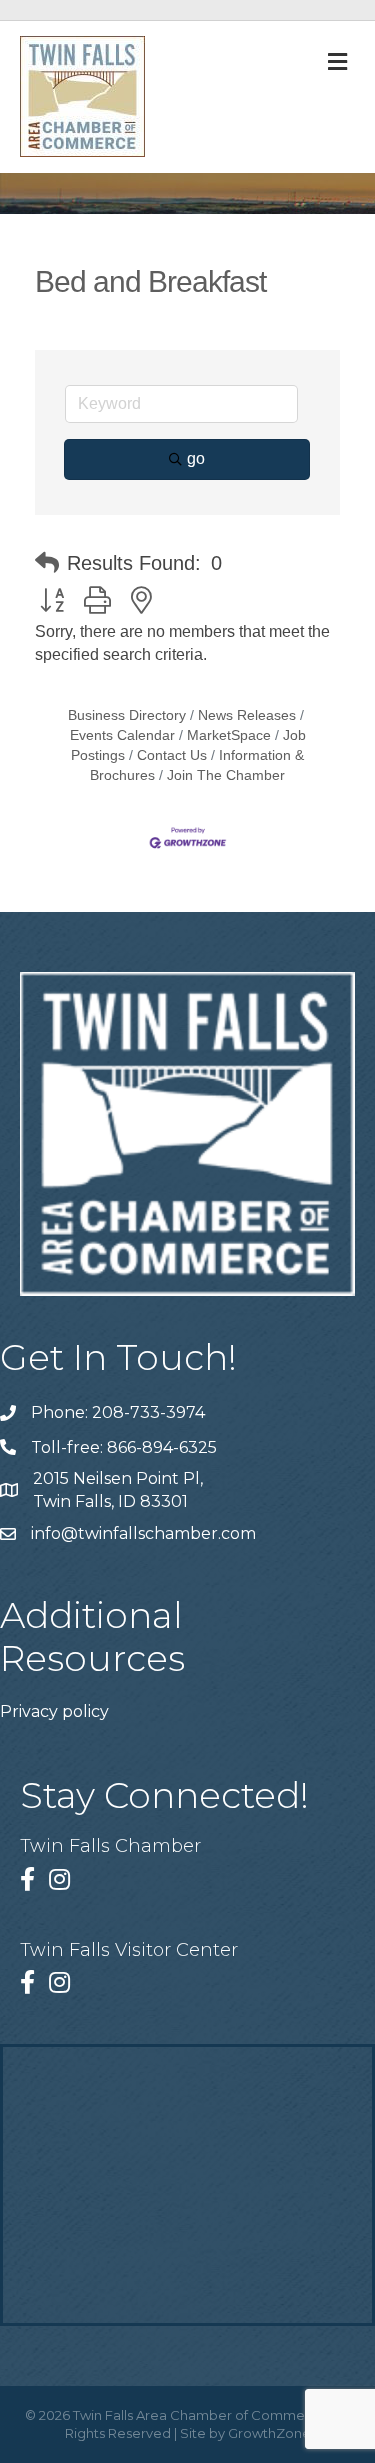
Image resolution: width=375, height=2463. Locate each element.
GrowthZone (269, 2433)
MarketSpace (229, 735)
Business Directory (127, 715)
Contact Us (172, 755)
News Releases (247, 715)
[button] (47, 563)
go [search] (196, 458)
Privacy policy (54, 1711)
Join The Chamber (226, 775)
